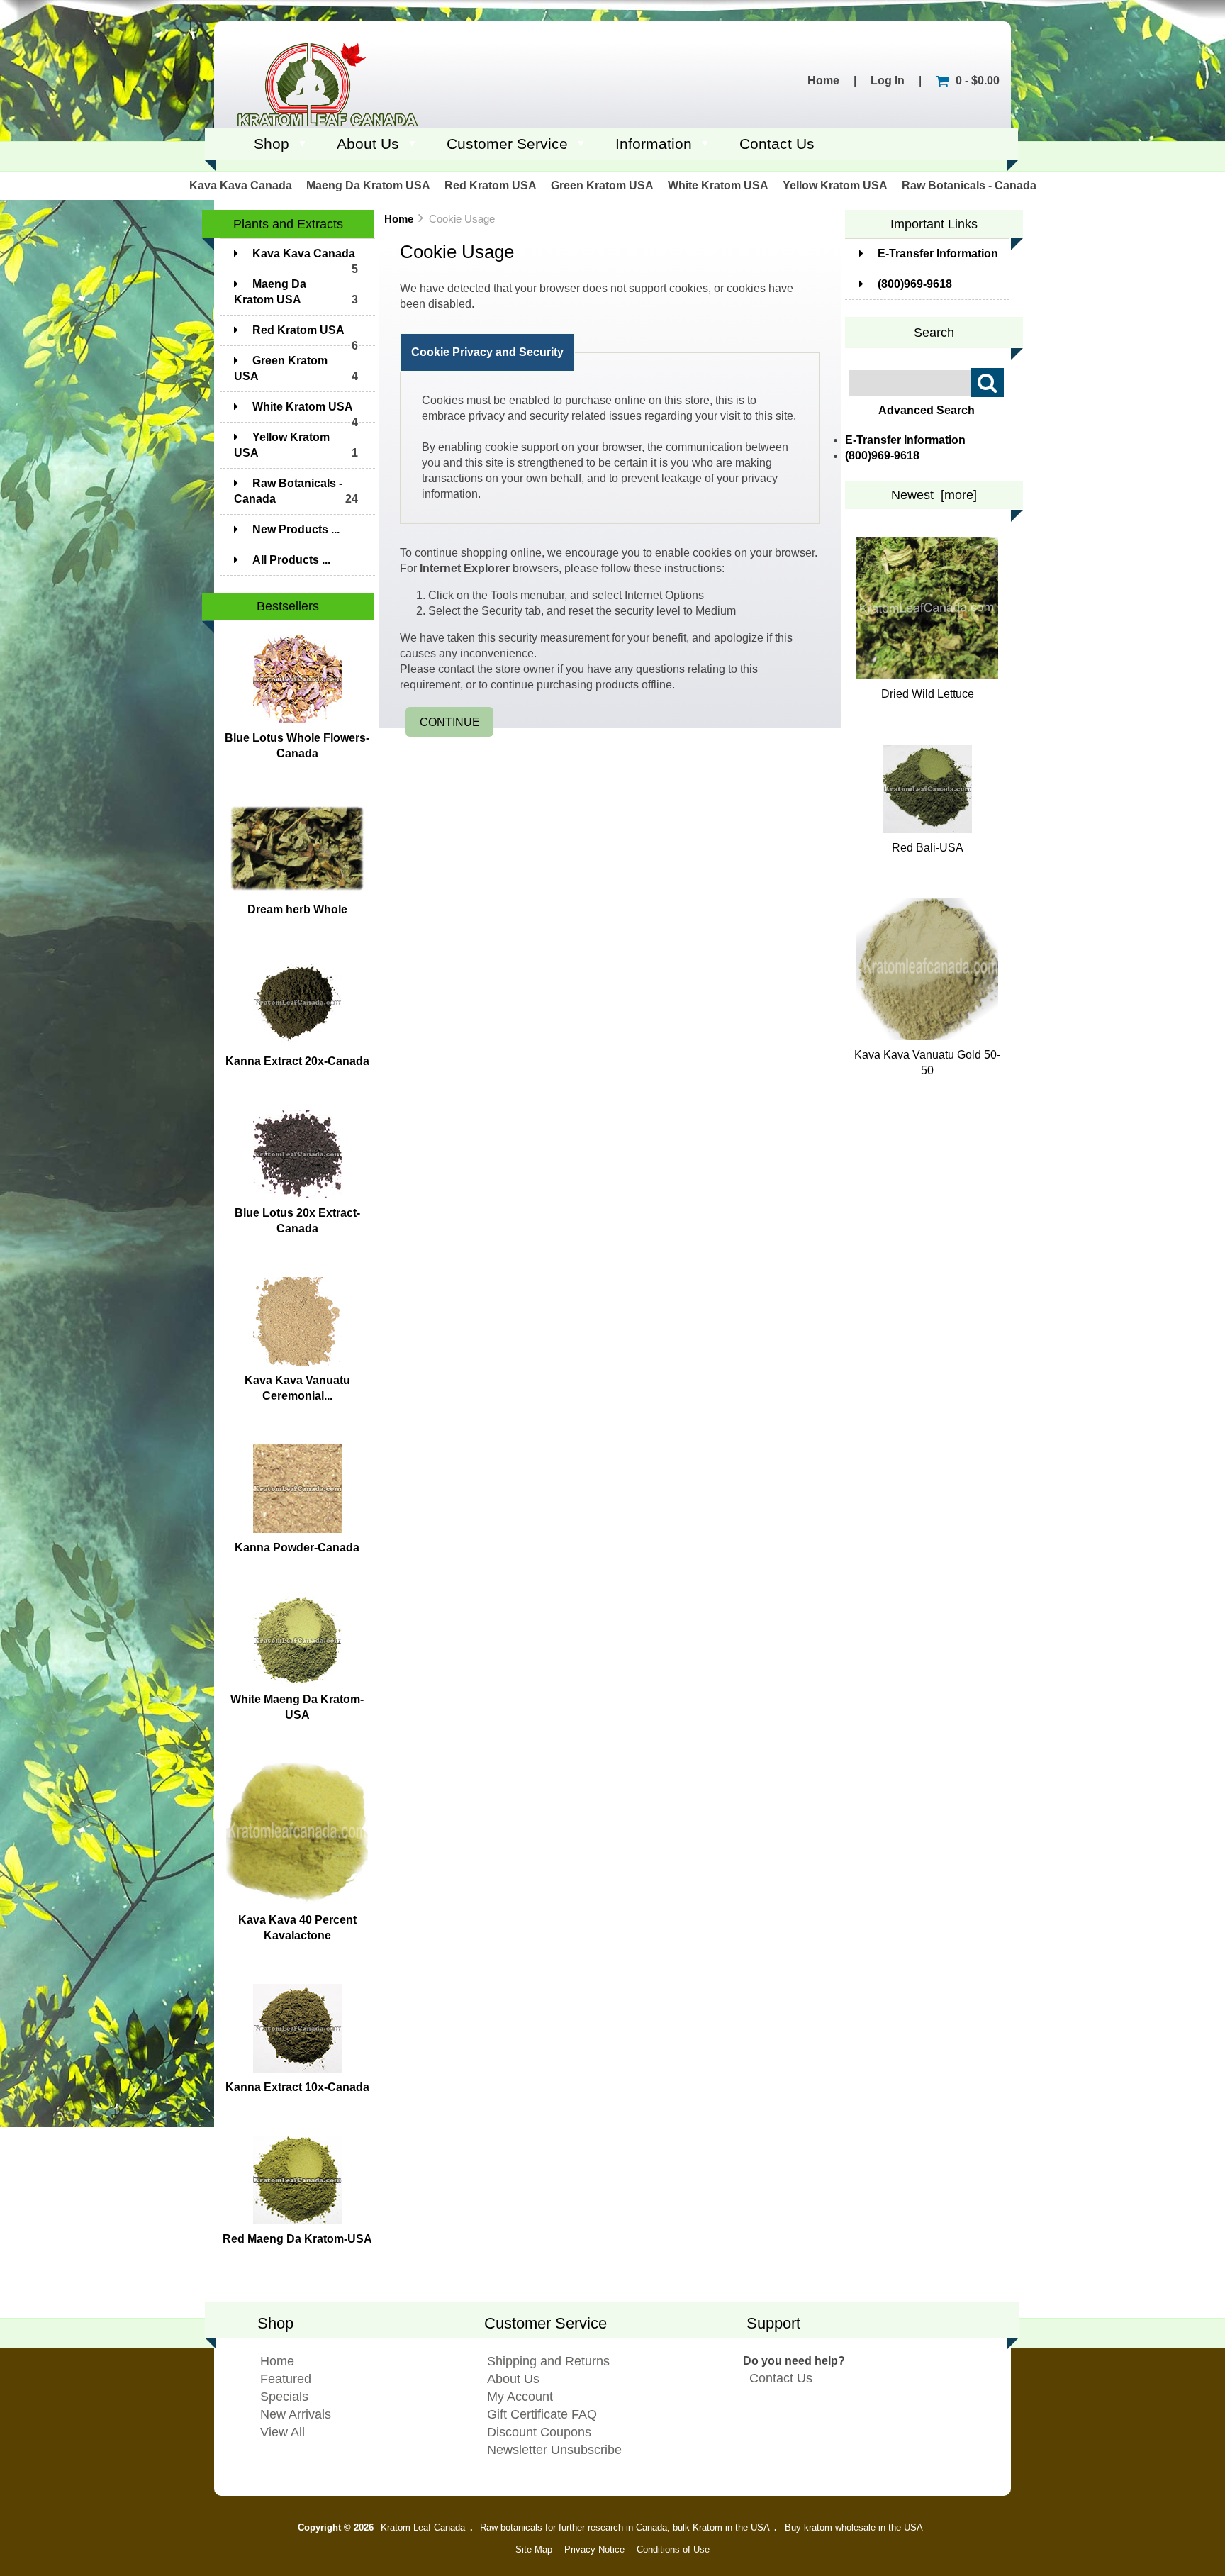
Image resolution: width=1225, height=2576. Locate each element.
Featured (286, 2379)
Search (934, 332)
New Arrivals (296, 2414)
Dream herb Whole (297, 909)
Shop (272, 144)
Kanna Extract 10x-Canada (297, 2087)
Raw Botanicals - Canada (969, 185)
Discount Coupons (539, 2432)
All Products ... (291, 560)
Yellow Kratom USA (835, 185)
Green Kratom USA (602, 185)
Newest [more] (934, 495)
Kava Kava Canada (241, 185)
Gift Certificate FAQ (542, 2414)
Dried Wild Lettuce (928, 694)
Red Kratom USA (491, 185)
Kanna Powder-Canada (297, 1548)
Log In (888, 80)
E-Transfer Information (938, 253)
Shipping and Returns (548, 2361)
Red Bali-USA (928, 848)
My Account (520, 2397)
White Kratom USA (718, 185)
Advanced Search (927, 410)
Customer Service (507, 144)
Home (823, 80)
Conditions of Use (673, 2549)
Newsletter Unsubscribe (554, 2450)
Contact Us (777, 144)
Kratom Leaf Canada (423, 2527)
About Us (368, 144)
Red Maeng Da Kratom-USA (297, 2239)
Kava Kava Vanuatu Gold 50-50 (927, 1063)
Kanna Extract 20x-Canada (297, 1061)
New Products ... (296, 529)
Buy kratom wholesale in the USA (854, 2527)
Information (654, 144)
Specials (284, 2397)
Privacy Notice (594, 2549)
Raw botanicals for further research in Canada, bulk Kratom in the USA (625, 2527)
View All (283, 2432)
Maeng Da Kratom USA (368, 185)
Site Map (534, 2549)
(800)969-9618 (915, 284)
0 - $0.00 (978, 80)
